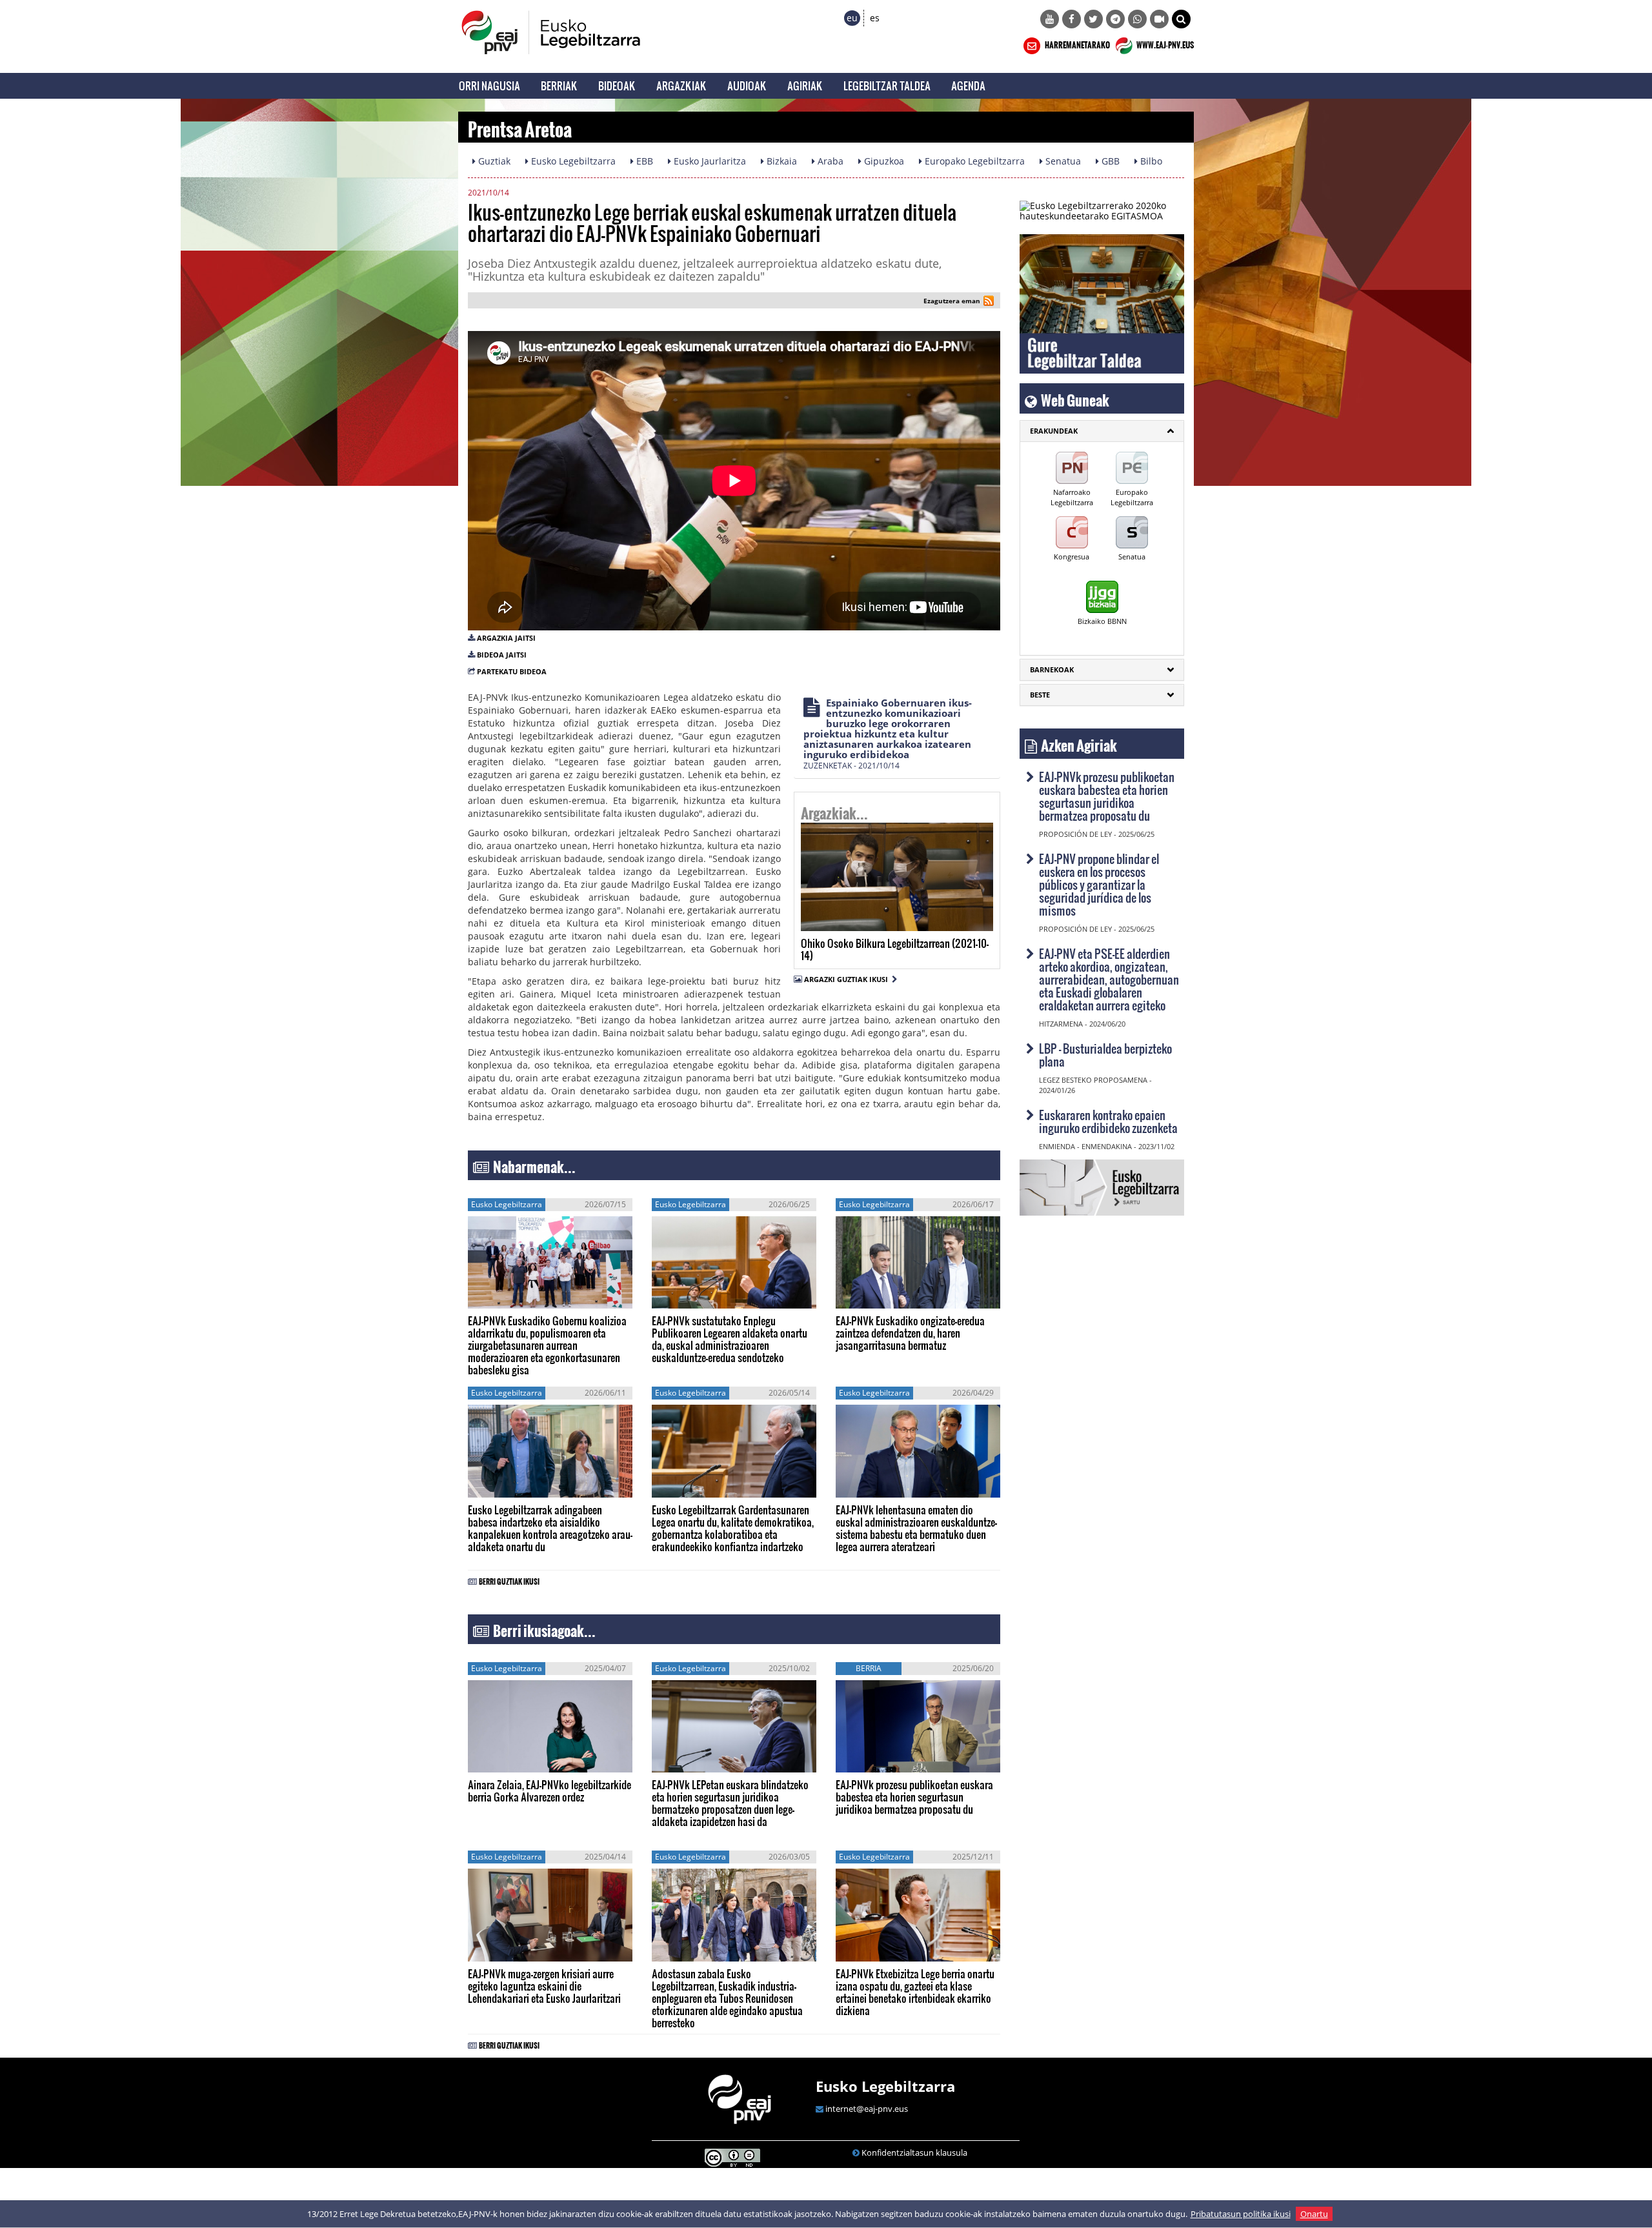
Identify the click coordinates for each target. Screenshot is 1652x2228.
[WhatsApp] (1137, 19)
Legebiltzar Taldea (887, 85)
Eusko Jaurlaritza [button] (709, 161)
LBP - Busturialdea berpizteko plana (1105, 1055)
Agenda (968, 85)
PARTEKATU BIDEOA (512, 671)
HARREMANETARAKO (1077, 43)
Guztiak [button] (493, 161)
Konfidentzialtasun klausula (914, 2153)
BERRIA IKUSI (509, 1296)
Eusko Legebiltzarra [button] (572, 161)
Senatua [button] (1062, 161)
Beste (1040, 695)
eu (852, 18)
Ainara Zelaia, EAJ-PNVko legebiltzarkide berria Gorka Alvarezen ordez (549, 1791)
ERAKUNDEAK (1054, 431)
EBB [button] (643, 161)
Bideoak (617, 85)
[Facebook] (1072, 19)
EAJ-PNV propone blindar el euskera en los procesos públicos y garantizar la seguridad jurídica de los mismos (1099, 884)
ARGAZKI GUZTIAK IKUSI (848, 979)
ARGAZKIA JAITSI (506, 638)
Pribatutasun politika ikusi (1241, 2214)
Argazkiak (681, 85)
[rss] (989, 302)
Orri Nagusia (489, 85)
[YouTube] (1050, 19)
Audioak (747, 85)
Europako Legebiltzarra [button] (973, 161)
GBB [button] (1109, 161)
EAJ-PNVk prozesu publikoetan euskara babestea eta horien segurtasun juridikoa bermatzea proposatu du (914, 1797)
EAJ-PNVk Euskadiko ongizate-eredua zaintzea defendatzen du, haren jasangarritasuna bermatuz (910, 1333)
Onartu (1314, 2214)
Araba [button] (829, 161)
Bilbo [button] (1150, 161)
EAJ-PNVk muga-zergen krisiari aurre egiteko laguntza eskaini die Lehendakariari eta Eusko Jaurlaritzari (544, 1986)
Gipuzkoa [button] (883, 161)
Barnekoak (1052, 669)
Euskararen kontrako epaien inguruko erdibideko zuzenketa (1108, 1121)
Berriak (559, 85)
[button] (1181, 19)
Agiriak (805, 85)
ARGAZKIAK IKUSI (861, 914)
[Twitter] (1093, 19)
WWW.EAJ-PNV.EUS (1164, 43)
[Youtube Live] (1159, 19)
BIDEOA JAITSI (502, 655)
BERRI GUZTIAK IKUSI (509, 1580)
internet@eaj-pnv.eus (867, 2109)
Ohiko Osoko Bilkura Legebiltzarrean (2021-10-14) (895, 949)
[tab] (1102, 431)
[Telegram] (1115, 19)
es (875, 18)
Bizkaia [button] (781, 161)
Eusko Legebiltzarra (885, 2086)
